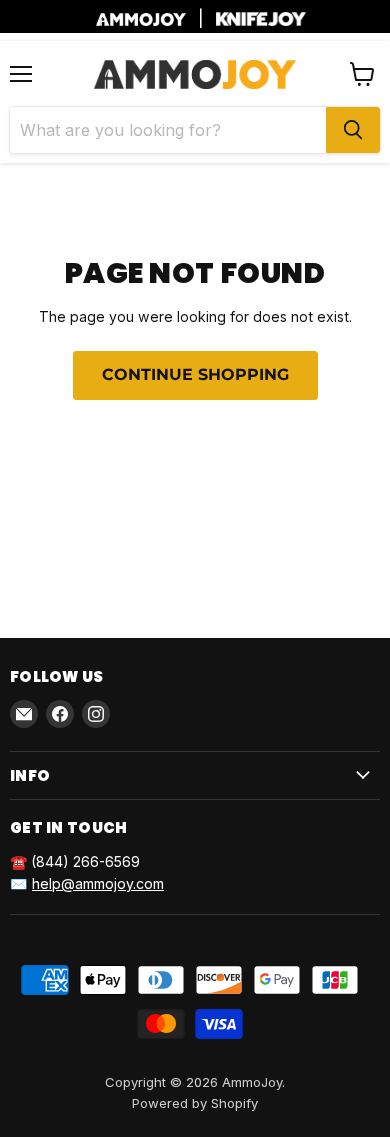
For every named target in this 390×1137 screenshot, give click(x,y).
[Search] (353, 130)
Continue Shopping (195, 374)
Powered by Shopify (195, 1103)
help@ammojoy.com (98, 883)
